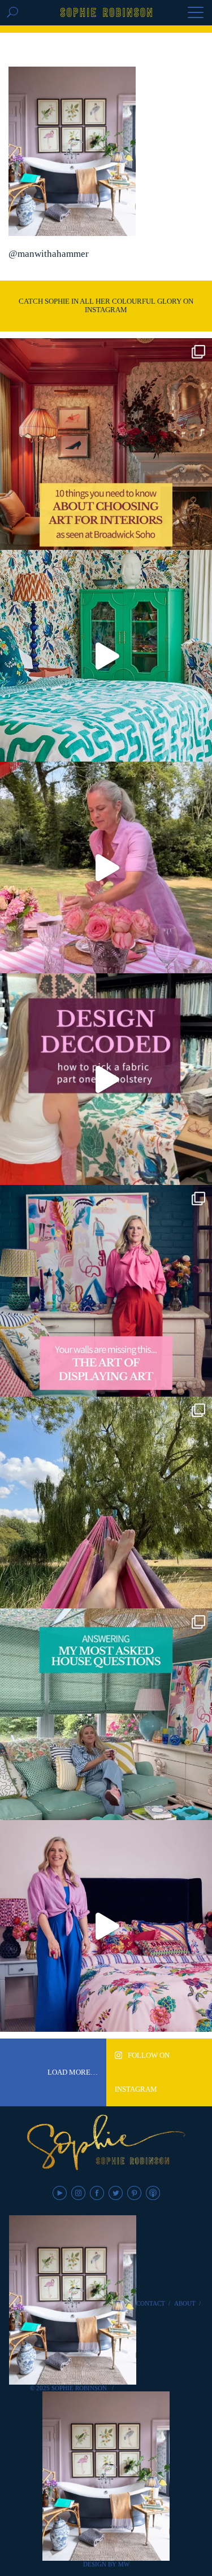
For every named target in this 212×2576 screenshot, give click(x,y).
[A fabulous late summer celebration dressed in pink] (106, 867)
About (185, 2303)
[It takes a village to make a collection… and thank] (106, 1926)
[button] (196, 14)
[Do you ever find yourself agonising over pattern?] (106, 656)
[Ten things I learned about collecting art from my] (106, 444)
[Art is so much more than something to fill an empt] (106, 1291)
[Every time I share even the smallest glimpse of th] (106, 1714)
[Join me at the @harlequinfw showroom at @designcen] (106, 1079)
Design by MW (106, 2564)
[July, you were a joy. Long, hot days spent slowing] (106, 1503)
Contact (151, 2303)
